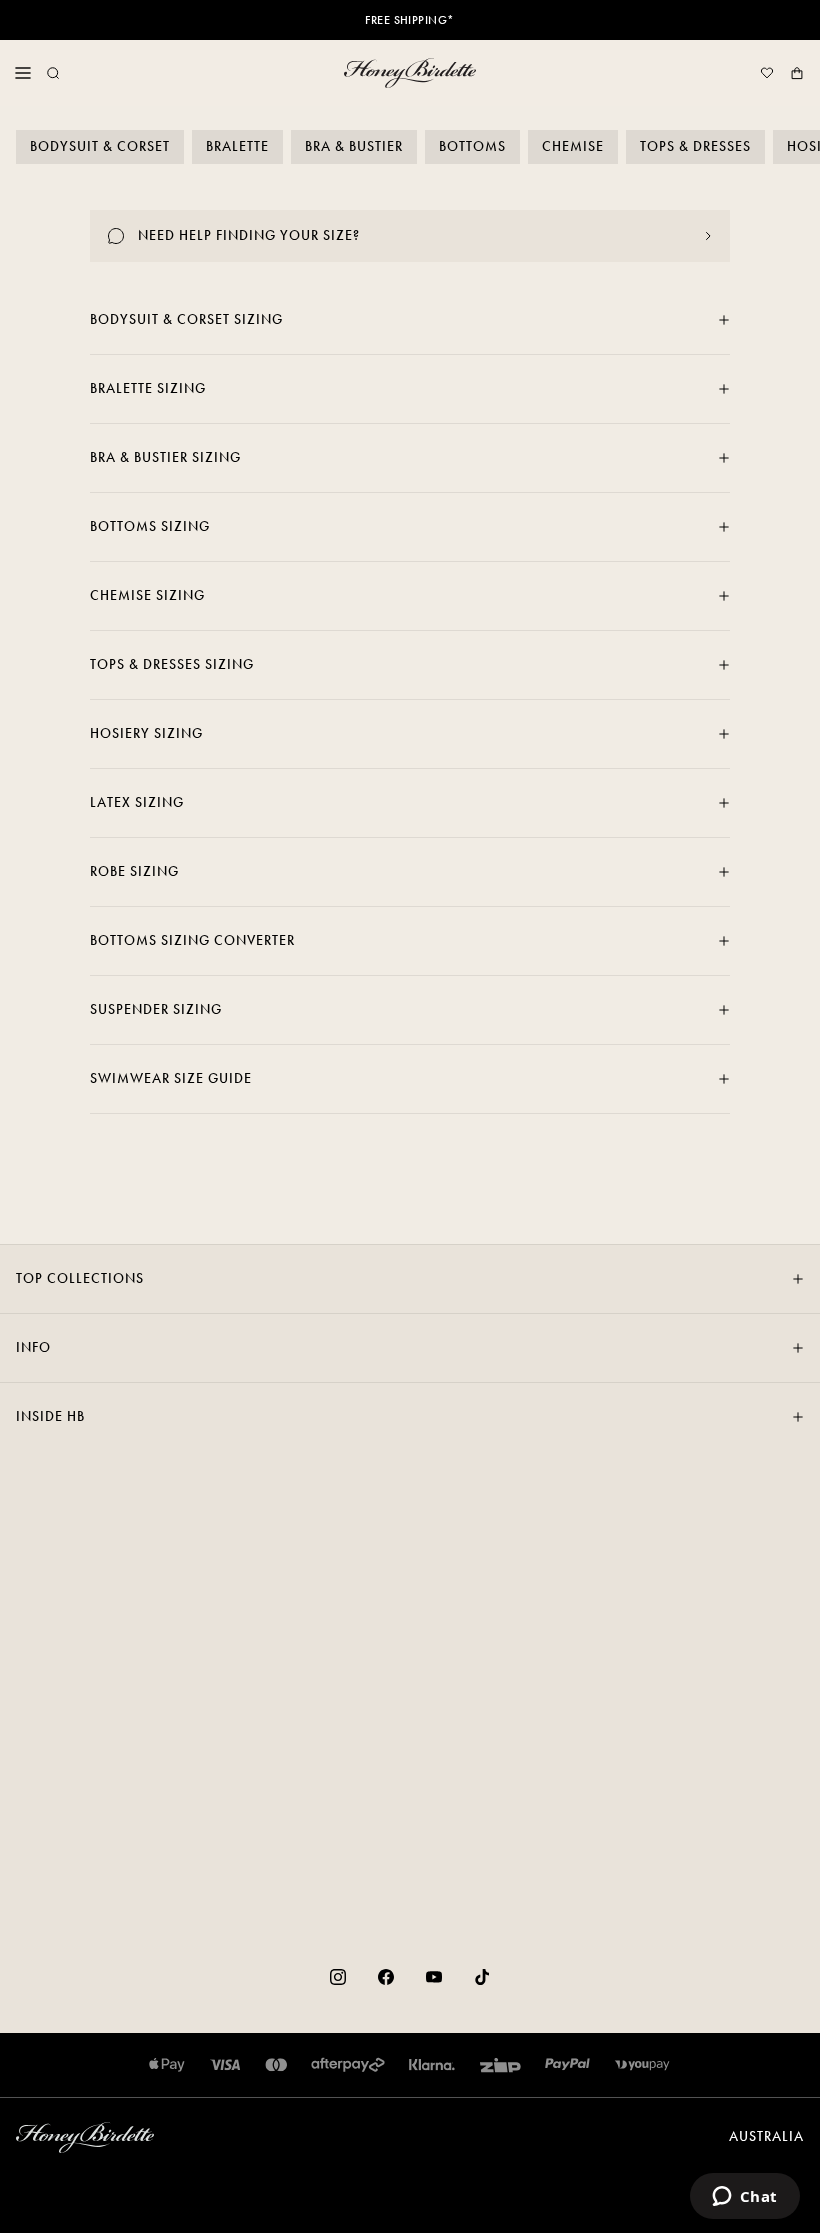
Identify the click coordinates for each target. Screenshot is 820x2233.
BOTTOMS (472, 146)
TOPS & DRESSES (695, 146)
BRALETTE (237, 146)
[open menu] (23, 73)
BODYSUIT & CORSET (100, 146)
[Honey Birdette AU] (410, 73)
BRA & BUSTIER (354, 146)
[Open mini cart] (797, 73)
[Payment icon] (642, 2065)
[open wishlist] (767, 73)
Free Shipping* (410, 20)
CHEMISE (573, 146)
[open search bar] (53, 73)
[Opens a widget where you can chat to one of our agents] (744, 2198)
